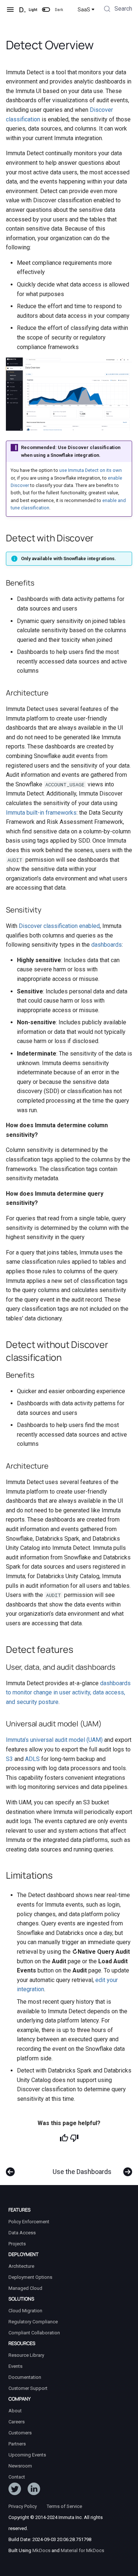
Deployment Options (30, 2277)
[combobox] (117, 10)
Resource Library (26, 2355)
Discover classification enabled (59, 926)
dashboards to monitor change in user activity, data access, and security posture (68, 1693)
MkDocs (41, 2550)
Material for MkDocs (82, 2550)
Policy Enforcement (29, 2222)
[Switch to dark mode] (46, 10)
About (15, 2411)
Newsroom (20, 2466)
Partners (17, 2444)
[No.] (74, 2138)
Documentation (25, 2377)
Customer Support (28, 2388)
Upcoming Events (27, 2455)
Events (15, 2366)
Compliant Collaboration (34, 2333)
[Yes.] (64, 2138)
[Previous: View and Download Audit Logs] (10, 2168)
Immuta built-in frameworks (41, 813)
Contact (17, 2477)
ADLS (32, 1759)
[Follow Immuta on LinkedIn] (34, 2490)
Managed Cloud (25, 2288)
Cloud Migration (25, 2311)
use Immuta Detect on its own (91, 470)
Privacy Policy (23, 2506)
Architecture (21, 2266)
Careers (17, 2422)
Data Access (22, 2233)
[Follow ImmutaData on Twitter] (15, 2490)
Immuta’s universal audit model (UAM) (54, 1740)
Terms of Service (64, 2506)
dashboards (107, 945)
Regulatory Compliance (33, 2322)
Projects (17, 2244)
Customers (20, 2433)
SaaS (84, 10)
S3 (9, 1759)
